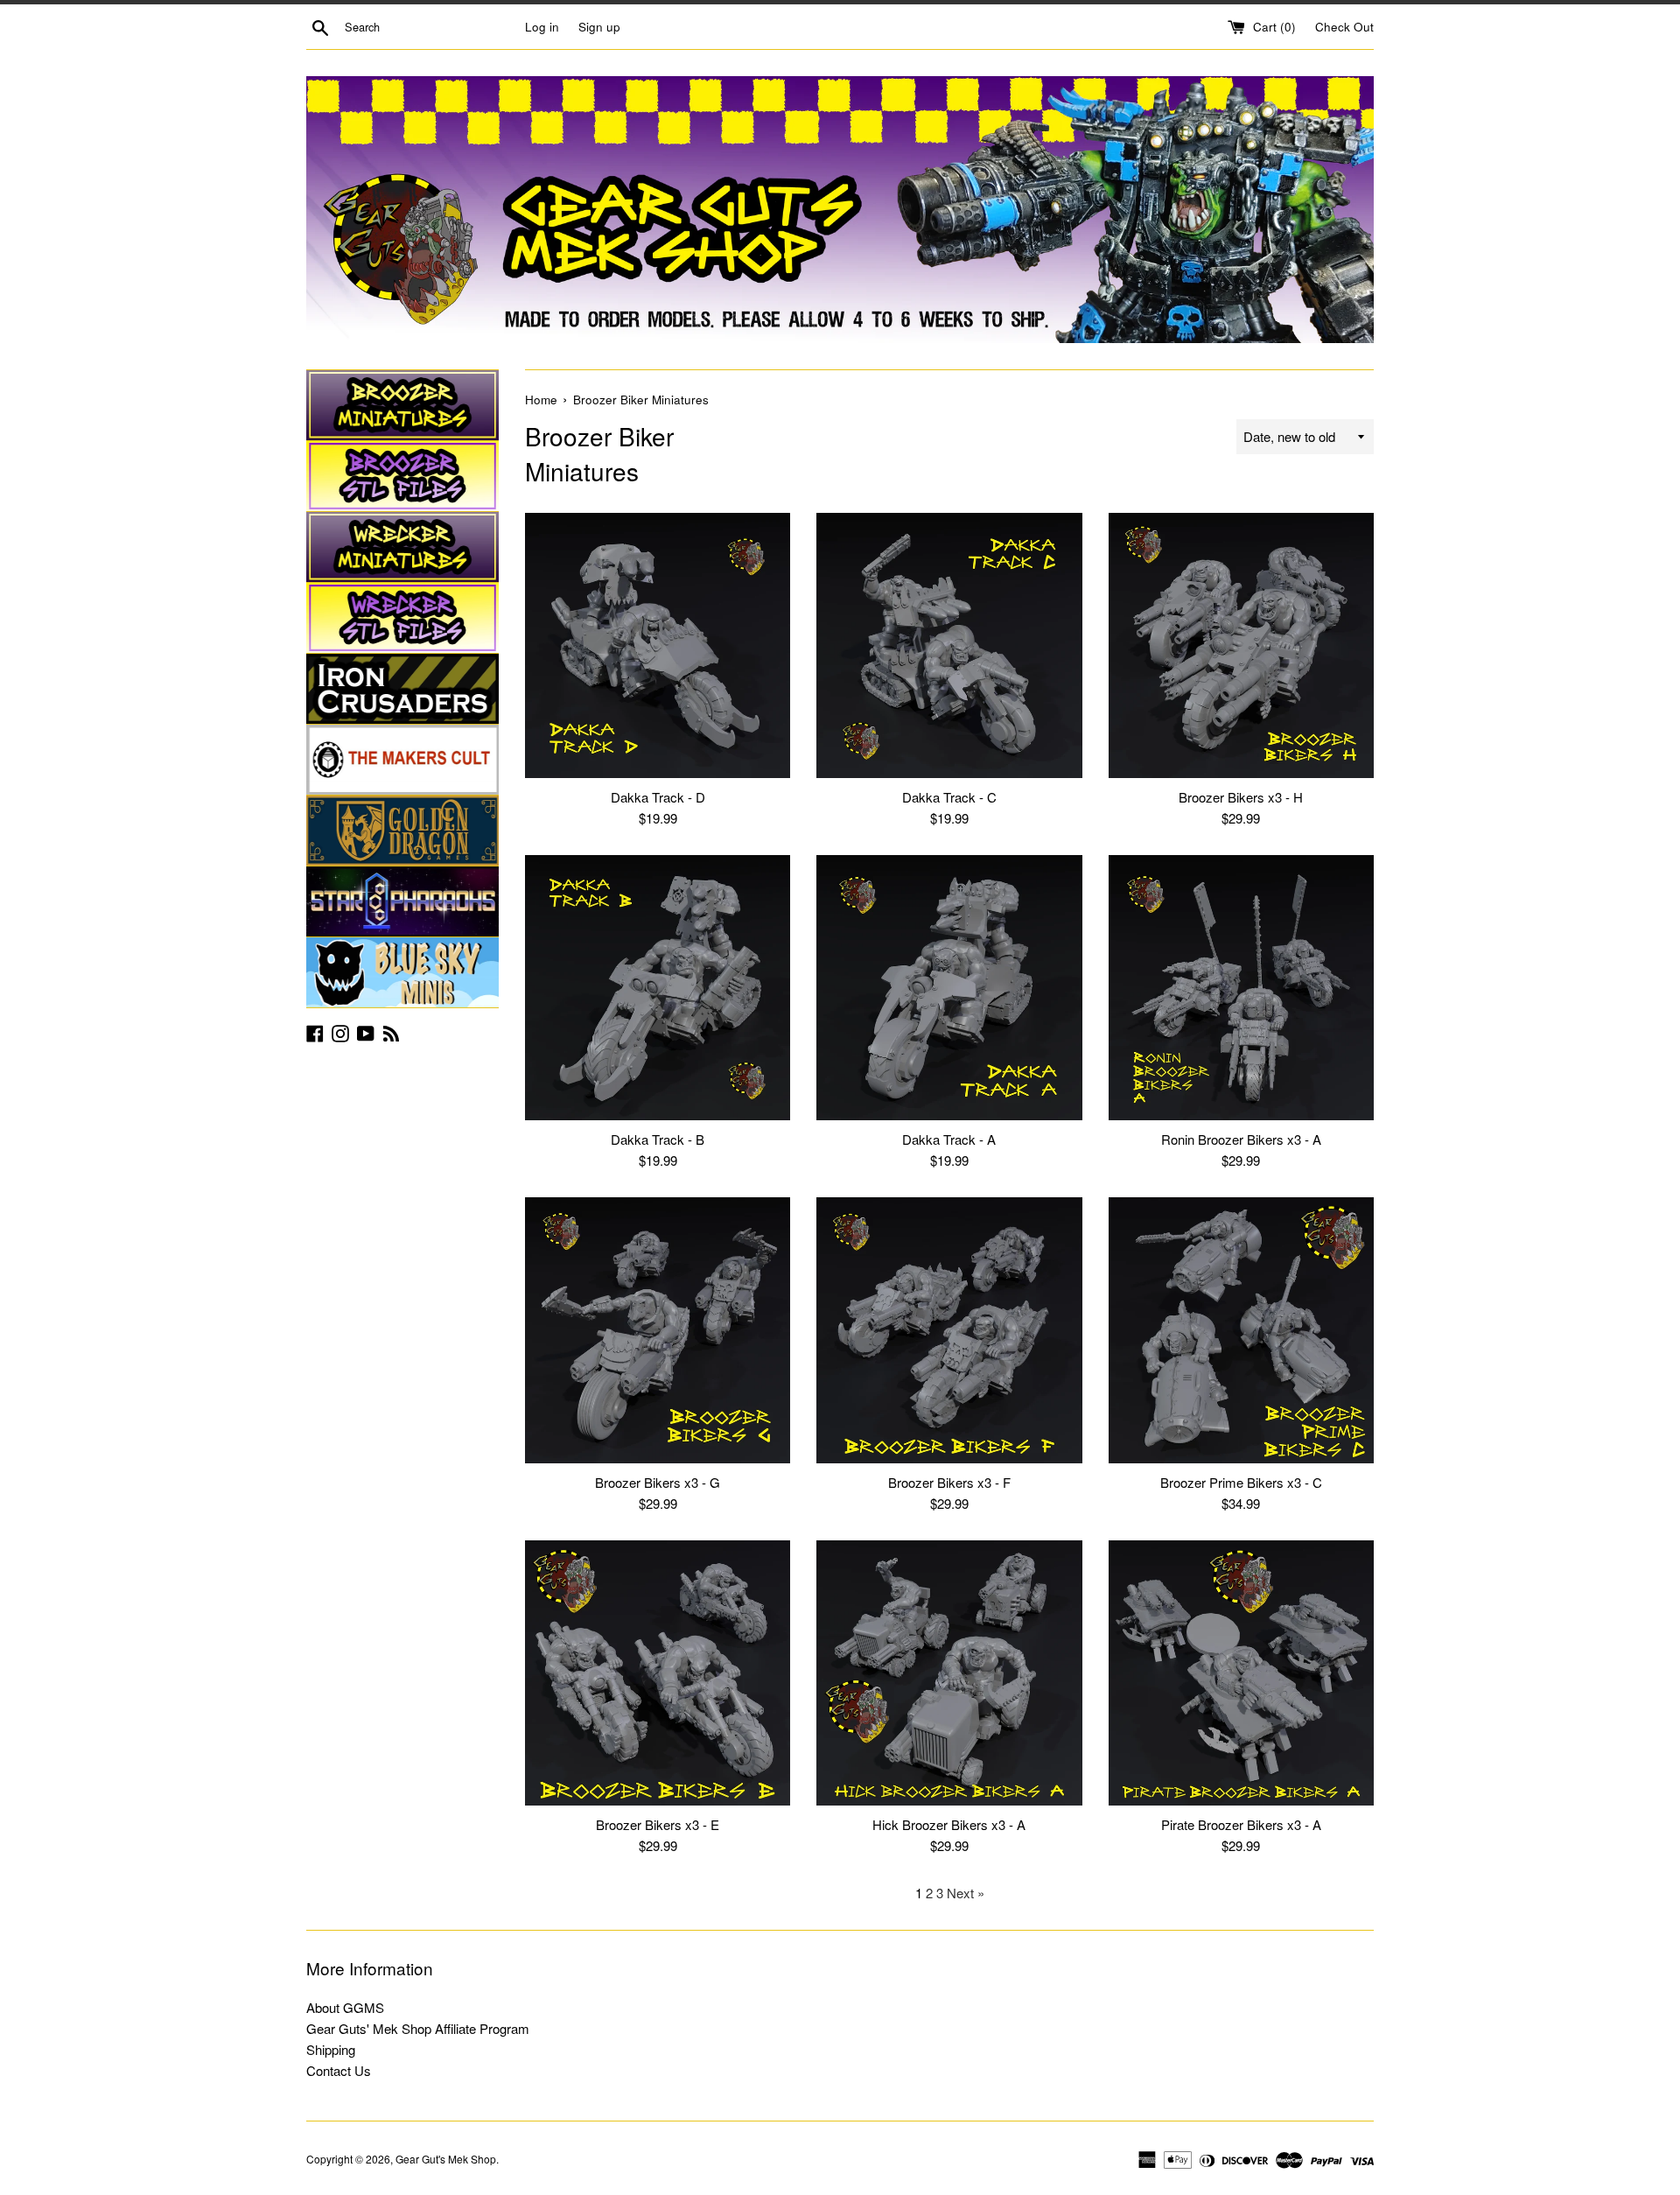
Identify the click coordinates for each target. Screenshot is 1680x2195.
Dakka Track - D (658, 797)
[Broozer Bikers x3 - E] (658, 1673)
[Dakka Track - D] (658, 645)
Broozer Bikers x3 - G (658, 1482)
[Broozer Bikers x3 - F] (949, 1330)
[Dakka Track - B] (658, 988)
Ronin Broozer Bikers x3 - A (1241, 1139)
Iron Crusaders (402, 689)
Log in (542, 27)
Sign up (599, 27)
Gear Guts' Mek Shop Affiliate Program (418, 2028)
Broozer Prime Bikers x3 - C (1241, 1482)
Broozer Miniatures (402, 405)
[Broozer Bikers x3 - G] (658, 1330)
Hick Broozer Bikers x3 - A (949, 1824)
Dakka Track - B (658, 1139)
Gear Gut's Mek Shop (446, 2159)
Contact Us (339, 2070)
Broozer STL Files (402, 476)
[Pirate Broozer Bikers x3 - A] (1241, 1673)
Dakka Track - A (949, 1139)
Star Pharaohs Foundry (402, 901)
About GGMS (345, 2007)
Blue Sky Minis (402, 972)
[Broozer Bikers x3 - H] (1241, 645)
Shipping (331, 2049)
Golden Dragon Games (402, 831)
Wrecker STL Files (402, 618)
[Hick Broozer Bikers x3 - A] (949, 1673)
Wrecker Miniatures (402, 547)
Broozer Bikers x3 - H (1241, 797)
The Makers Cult (402, 760)
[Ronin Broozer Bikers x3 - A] (1241, 988)
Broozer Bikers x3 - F (949, 1482)
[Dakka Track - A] (949, 988)
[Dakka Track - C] (949, 645)
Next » (966, 1893)
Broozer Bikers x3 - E (658, 1824)
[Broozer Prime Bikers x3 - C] (1241, 1330)
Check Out (1344, 27)
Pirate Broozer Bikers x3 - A (1241, 1824)
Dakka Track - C (949, 797)
